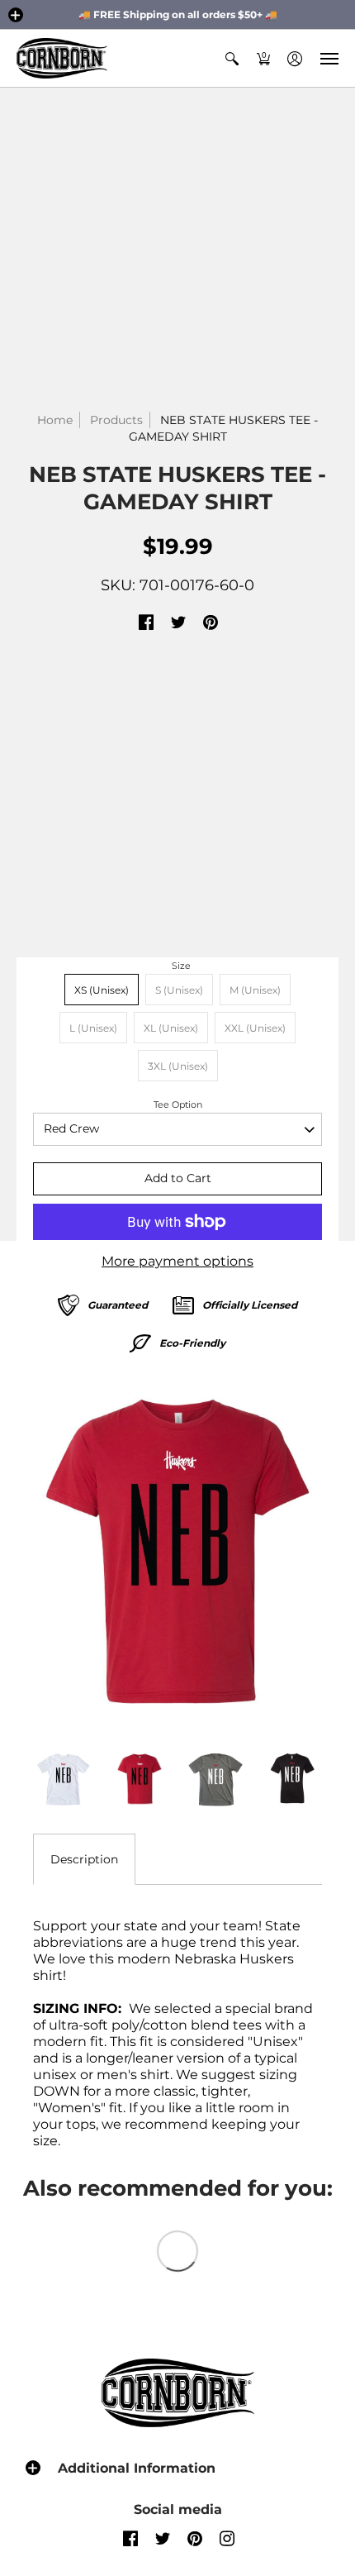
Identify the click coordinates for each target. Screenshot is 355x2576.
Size (181, 966)
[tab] (84, 1859)
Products (116, 420)
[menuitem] (232, 58)
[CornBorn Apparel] (62, 58)
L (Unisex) (93, 1028)
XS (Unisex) (102, 990)
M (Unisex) (255, 990)
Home (55, 420)
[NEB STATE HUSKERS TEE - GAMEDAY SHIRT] (177, 1552)
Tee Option (178, 1104)
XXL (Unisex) (255, 1028)
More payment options (177, 1261)
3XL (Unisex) (178, 1066)
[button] (16, 15)
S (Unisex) (179, 990)
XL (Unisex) (171, 1028)
